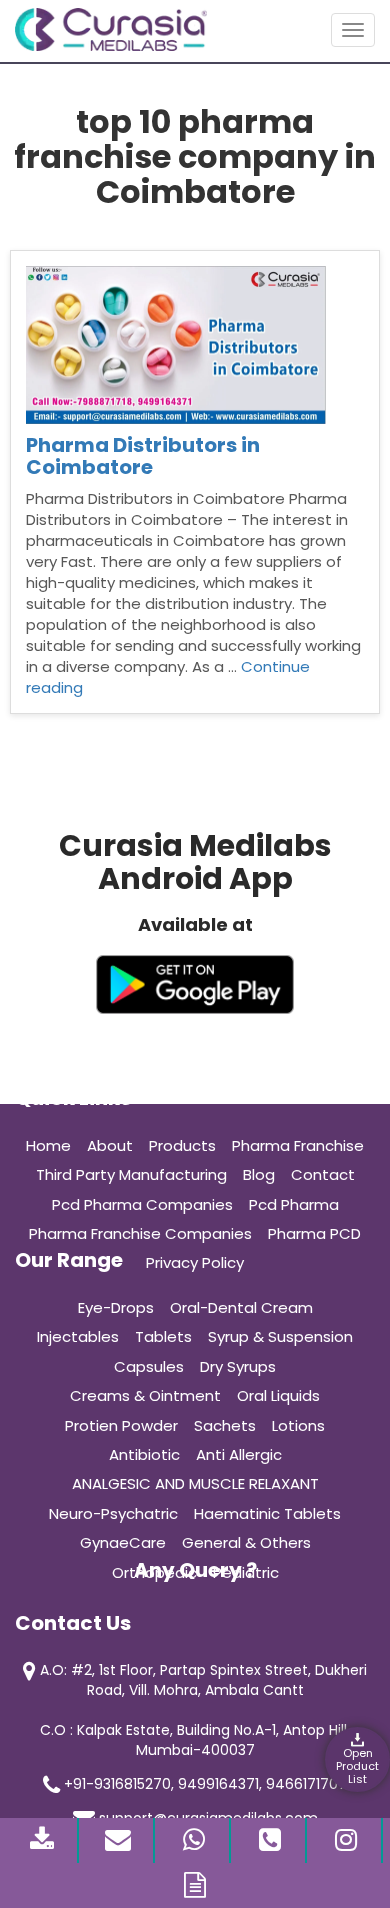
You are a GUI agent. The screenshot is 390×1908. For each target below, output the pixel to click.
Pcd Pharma (294, 1204)
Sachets (225, 1425)
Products (182, 1145)
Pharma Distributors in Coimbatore (143, 456)
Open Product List (357, 1766)
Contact (323, 1174)
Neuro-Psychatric (113, 1513)
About (110, 1145)
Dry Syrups (238, 1366)
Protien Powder (121, 1425)
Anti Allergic (239, 1454)
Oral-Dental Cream (241, 1307)
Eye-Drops (116, 1307)
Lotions (298, 1425)
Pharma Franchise (298, 1145)
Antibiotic (144, 1454)
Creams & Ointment (145, 1395)
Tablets (163, 1336)
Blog (259, 1174)
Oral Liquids (278, 1395)
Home (48, 1145)
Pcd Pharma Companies (142, 1204)
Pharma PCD (314, 1233)
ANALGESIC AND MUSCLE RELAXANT (195, 1483)
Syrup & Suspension (280, 1336)
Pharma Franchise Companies (140, 1233)
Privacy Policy (195, 1262)
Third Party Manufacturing (131, 1174)
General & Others (246, 1542)
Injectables (78, 1336)
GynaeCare (123, 1542)
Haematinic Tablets (267, 1513)
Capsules (149, 1366)
